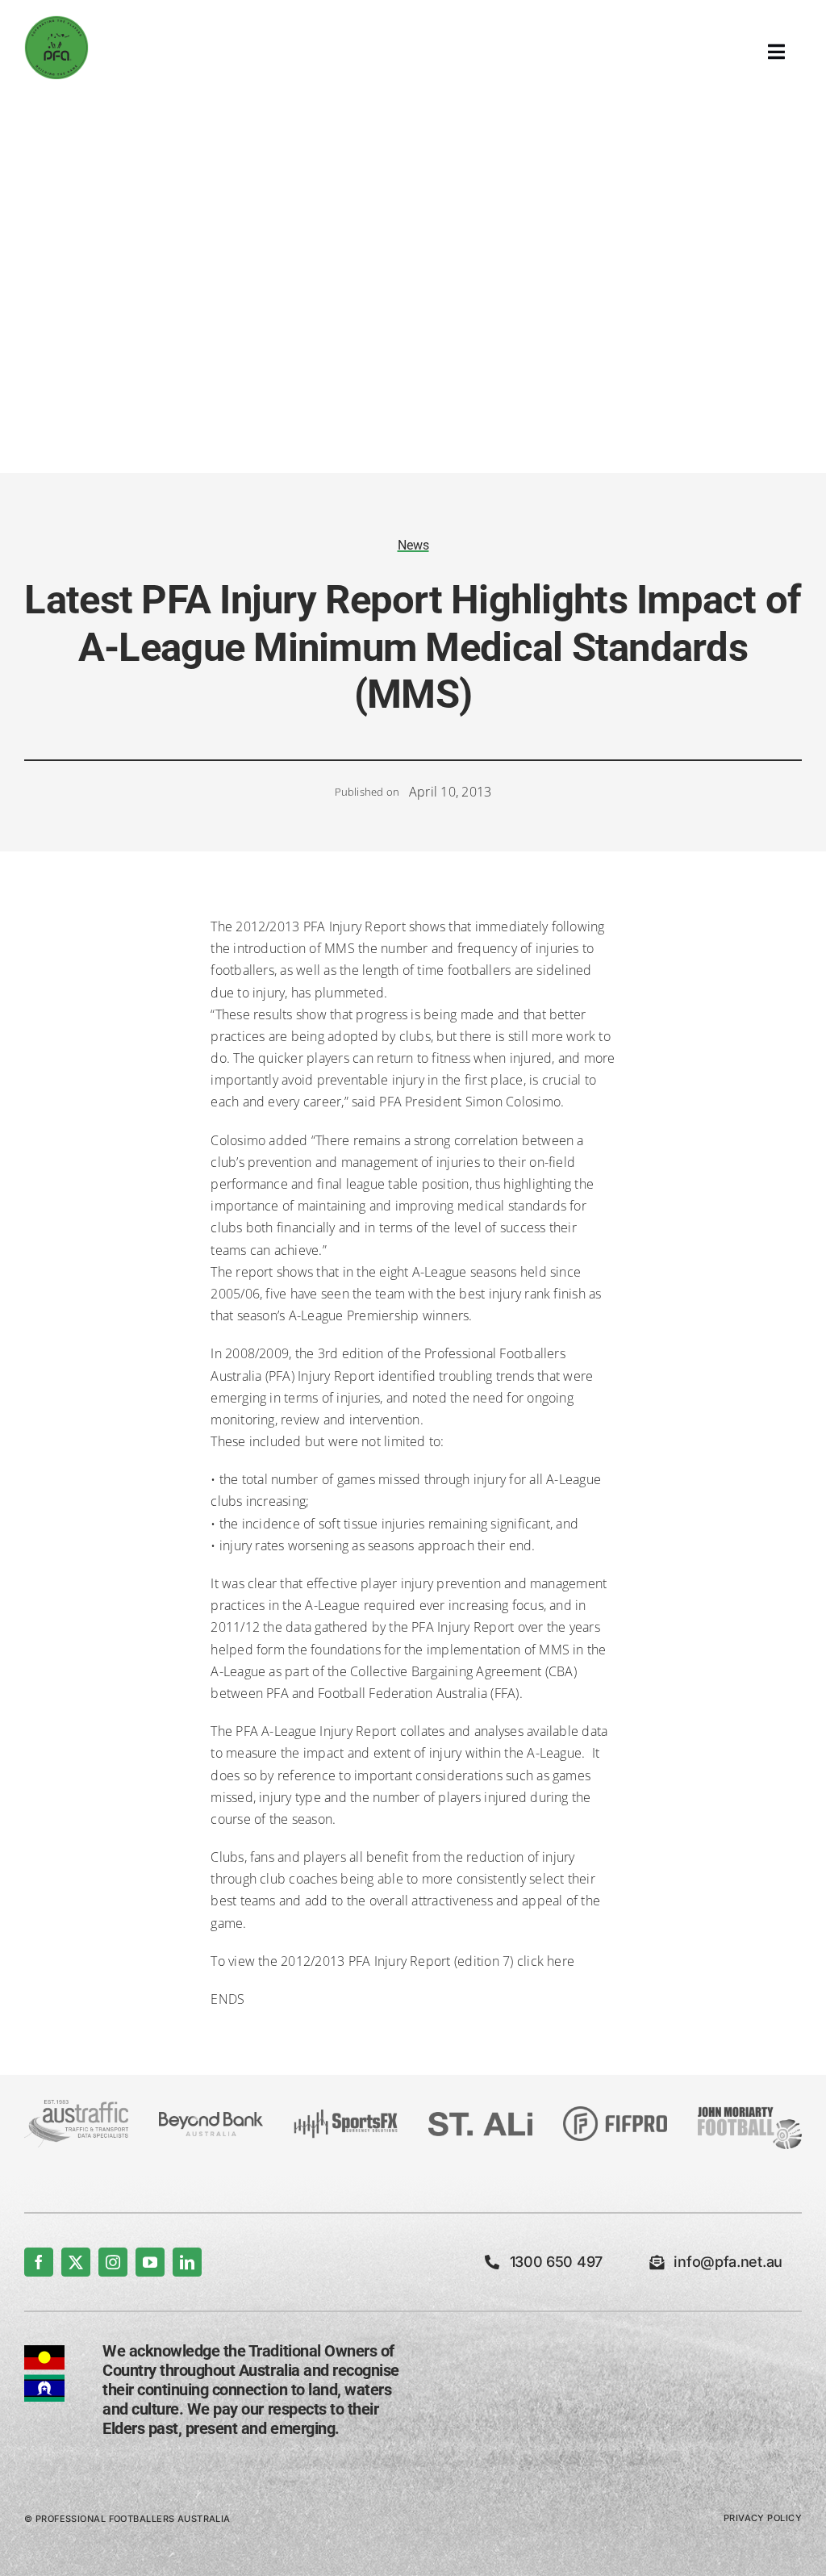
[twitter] (76, 2262)
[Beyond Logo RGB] (211, 2118)
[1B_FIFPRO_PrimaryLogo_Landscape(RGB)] (615, 2113)
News (413, 545)
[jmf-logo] (750, 2106)
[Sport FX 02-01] (346, 2116)
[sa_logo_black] (480, 2118)
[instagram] (113, 2262)
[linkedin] (187, 2262)
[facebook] (39, 2262)
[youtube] (150, 2262)
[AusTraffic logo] (76, 2106)
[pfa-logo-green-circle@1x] (56, 22)
